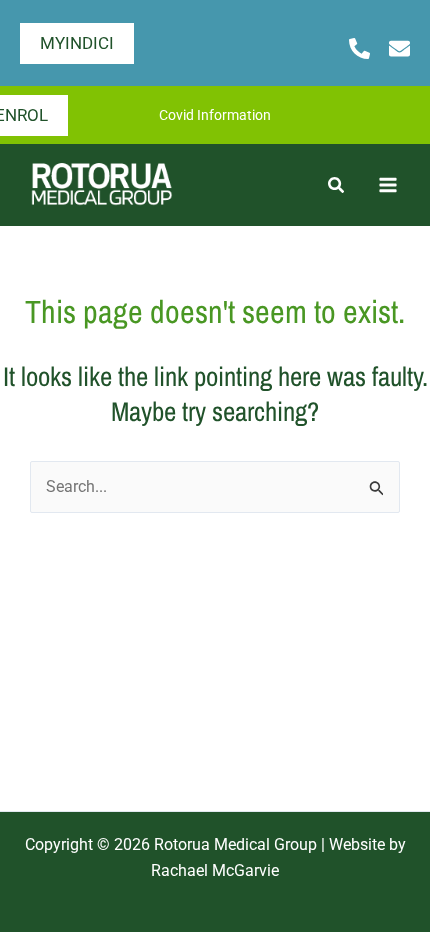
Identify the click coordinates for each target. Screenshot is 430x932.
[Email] (399, 48)
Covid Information (215, 115)
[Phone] (359, 48)
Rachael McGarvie (215, 870)
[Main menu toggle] (388, 185)
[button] (77, 43)
